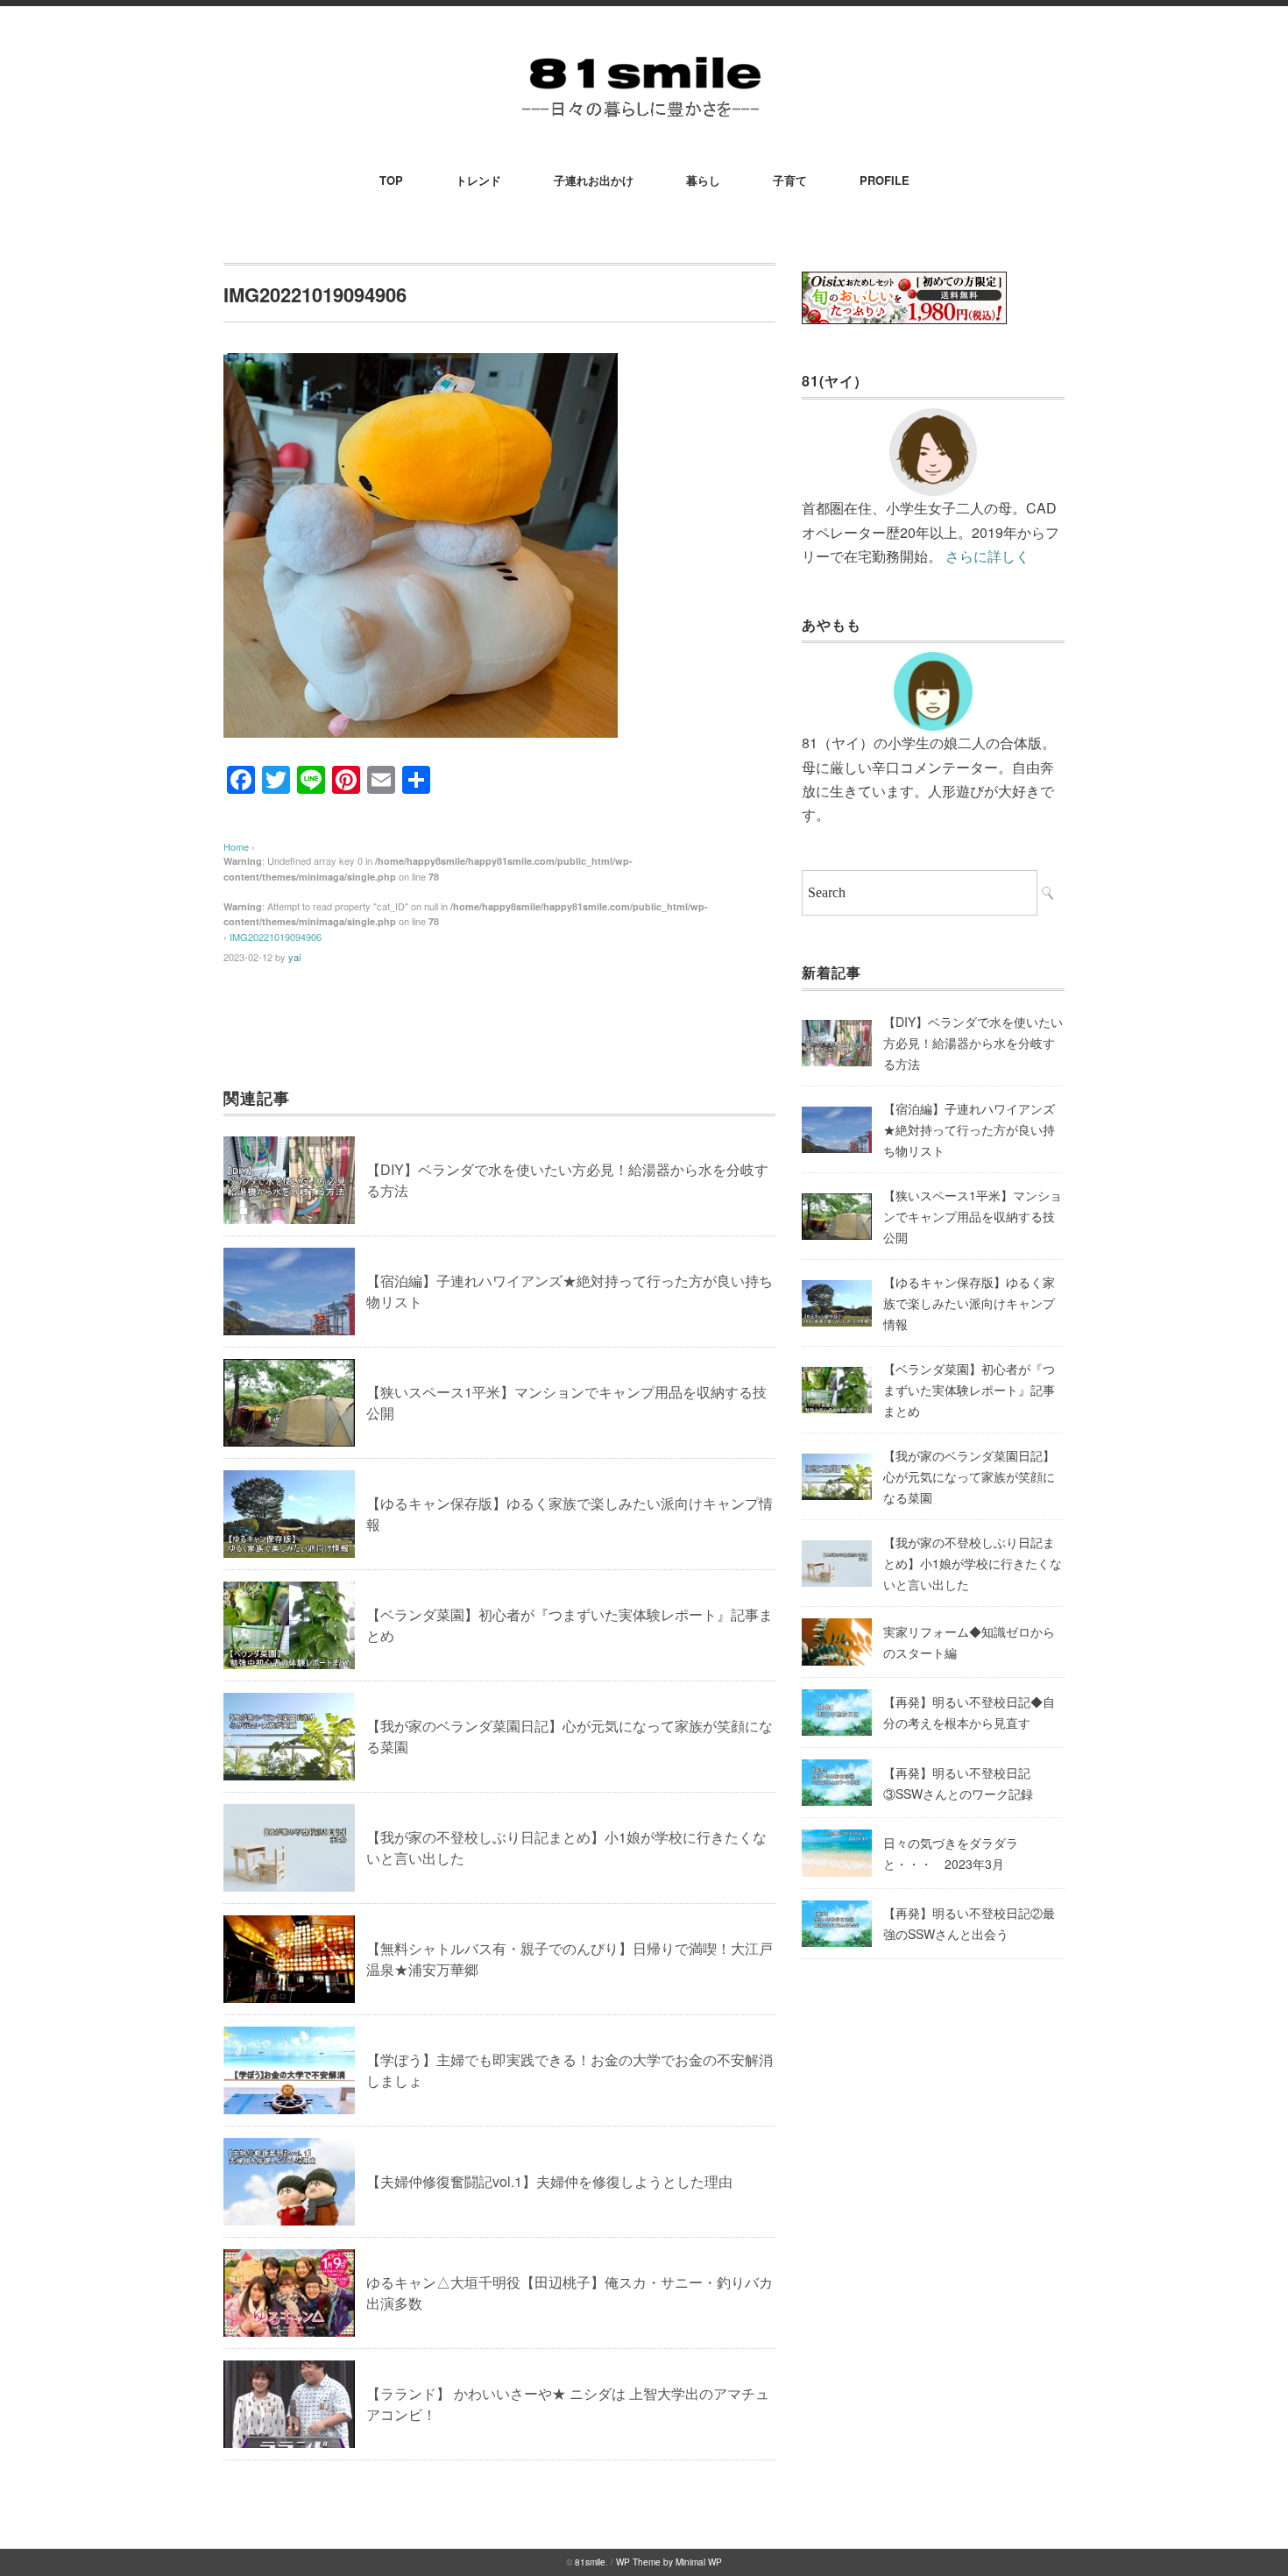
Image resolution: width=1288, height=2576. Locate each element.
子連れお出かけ (594, 180)
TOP (391, 180)
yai (294, 957)
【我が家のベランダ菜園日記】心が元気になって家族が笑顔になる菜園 (969, 1476)
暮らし (703, 180)
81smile (590, 2562)
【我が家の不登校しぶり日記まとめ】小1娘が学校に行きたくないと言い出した (973, 1563)
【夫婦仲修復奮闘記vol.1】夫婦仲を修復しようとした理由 (549, 2181)
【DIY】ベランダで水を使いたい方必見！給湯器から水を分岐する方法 (973, 1043)
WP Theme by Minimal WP (669, 2562)
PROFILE (885, 180)
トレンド (478, 180)
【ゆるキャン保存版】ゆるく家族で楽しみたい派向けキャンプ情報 (969, 1303)
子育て (790, 180)
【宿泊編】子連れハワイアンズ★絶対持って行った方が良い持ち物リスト (969, 1129)
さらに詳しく (987, 556)
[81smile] (644, 54)
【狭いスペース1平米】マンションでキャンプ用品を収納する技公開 (973, 1216)
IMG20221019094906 (276, 937)
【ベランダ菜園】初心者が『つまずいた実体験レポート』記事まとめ (969, 1390)
